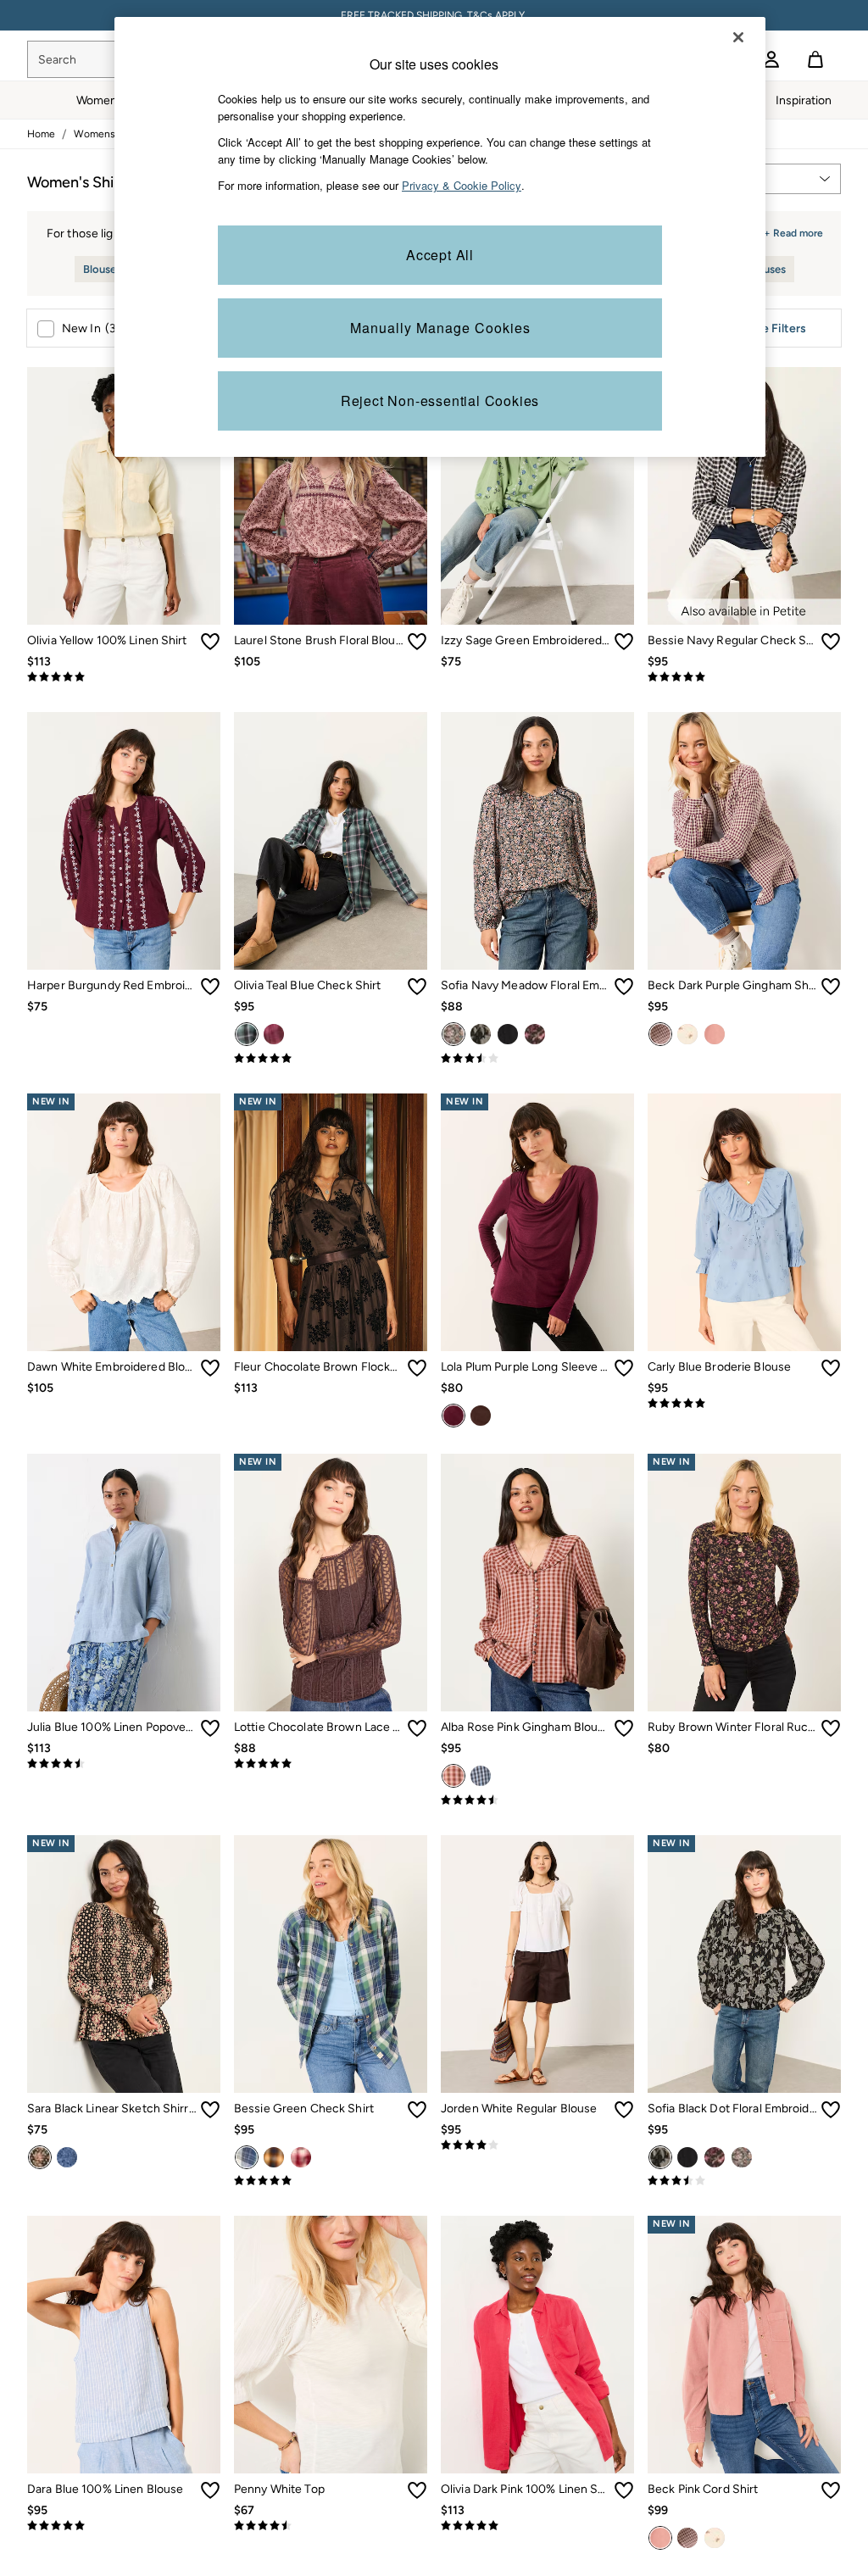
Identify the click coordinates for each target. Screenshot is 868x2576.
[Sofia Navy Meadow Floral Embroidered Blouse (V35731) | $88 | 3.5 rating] (537, 1059)
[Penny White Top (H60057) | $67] (331, 2345)
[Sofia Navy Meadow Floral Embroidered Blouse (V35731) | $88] (537, 841)
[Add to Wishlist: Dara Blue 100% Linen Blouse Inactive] (210, 2490)
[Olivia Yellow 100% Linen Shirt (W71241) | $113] (124, 496)
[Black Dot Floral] (481, 1034)
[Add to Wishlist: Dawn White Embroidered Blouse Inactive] (210, 1368)
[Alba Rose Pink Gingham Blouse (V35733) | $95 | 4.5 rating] (537, 1800)
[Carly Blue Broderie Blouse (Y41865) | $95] (744, 1222)
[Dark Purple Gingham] (660, 1034)
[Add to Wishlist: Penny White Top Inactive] (417, 2490)
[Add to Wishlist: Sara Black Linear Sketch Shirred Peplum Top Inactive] (210, 2110)
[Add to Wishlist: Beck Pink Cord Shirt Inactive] (831, 2490)
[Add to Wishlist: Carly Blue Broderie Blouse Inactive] (831, 1368)
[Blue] (481, 1776)
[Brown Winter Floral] (535, 1034)
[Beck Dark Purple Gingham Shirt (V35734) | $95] (744, 841)
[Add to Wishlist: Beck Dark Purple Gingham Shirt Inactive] (831, 987)
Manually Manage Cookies (440, 328)
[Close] (738, 37)
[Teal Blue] (247, 1034)
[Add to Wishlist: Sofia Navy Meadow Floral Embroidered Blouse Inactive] (624, 987)
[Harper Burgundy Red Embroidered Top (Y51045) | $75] (124, 841)
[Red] (301, 2157)
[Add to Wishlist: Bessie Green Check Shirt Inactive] (417, 2110)
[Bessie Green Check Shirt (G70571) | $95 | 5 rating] (331, 2181)
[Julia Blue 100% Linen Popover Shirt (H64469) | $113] (124, 1583)
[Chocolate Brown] (481, 1416)
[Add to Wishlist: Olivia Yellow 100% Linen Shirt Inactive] (210, 642)
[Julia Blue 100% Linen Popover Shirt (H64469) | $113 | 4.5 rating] (124, 1764)
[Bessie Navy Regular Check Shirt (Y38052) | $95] (744, 496)
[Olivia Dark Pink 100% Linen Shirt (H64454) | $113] (537, 2345)
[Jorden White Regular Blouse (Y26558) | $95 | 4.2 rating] (537, 2145)
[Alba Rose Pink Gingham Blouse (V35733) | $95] (537, 1583)
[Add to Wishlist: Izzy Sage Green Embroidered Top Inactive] (624, 642)
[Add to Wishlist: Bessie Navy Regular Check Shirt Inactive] (831, 642)
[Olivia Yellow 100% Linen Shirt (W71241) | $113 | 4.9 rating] (124, 677)
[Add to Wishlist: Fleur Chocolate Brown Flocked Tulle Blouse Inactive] (417, 1368)
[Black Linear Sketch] (40, 2157)
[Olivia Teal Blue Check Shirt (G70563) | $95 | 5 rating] (331, 1059)
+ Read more (793, 231)
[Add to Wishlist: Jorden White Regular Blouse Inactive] (624, 2110)
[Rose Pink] (453, 1776)
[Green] (247, 2157)
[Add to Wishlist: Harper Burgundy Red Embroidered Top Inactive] (210, 987)
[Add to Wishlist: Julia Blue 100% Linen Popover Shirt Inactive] (210, 1728)
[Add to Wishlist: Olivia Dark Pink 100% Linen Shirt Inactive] (624, 2490)
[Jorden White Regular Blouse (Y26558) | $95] (537, 1964)
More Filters (773, 328)
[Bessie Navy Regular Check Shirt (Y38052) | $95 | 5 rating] (744, 677)
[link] (771, 59)
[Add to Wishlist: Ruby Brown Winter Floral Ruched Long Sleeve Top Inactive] (831, 1728)
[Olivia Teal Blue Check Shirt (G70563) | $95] (331, 841)
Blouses (102, 269)
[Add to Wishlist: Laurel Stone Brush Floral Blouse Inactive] (417, 642)
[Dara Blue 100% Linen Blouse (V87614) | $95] (124, 2345)
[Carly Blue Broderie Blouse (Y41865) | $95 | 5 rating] (744, 1404)
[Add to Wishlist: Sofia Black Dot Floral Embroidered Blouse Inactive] (831, 2110)
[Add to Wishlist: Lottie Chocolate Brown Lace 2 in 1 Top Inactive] (417, 1728)
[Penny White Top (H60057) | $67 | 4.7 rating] (331, 2526)
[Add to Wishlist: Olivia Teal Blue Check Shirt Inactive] (417, 987)
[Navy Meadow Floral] (453, 1034)
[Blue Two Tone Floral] (67, 2157)
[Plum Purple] (453, 1416)
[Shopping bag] (815, 59)
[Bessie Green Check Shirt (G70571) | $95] (331, 1964)
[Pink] (274, 1034)
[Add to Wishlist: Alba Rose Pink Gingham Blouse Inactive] (624, 1728)
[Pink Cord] (715, 1034)
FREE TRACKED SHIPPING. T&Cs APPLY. (434, 15)
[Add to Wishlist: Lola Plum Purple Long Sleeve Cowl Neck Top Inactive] (624, 1368)
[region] (440, 237)
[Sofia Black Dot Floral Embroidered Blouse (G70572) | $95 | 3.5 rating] (744, 2181)
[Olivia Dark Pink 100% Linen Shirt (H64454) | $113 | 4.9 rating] (537, 2526)
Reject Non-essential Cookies (440, 401)
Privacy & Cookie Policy (462, 185)
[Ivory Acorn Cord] (687, 1034)
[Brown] (274, 2157)
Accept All (440, 255)
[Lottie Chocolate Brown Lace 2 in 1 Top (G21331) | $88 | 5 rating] (331, 1764)
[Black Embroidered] (508, 1034)
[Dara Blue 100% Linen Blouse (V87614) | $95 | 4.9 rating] (124, 2526)
